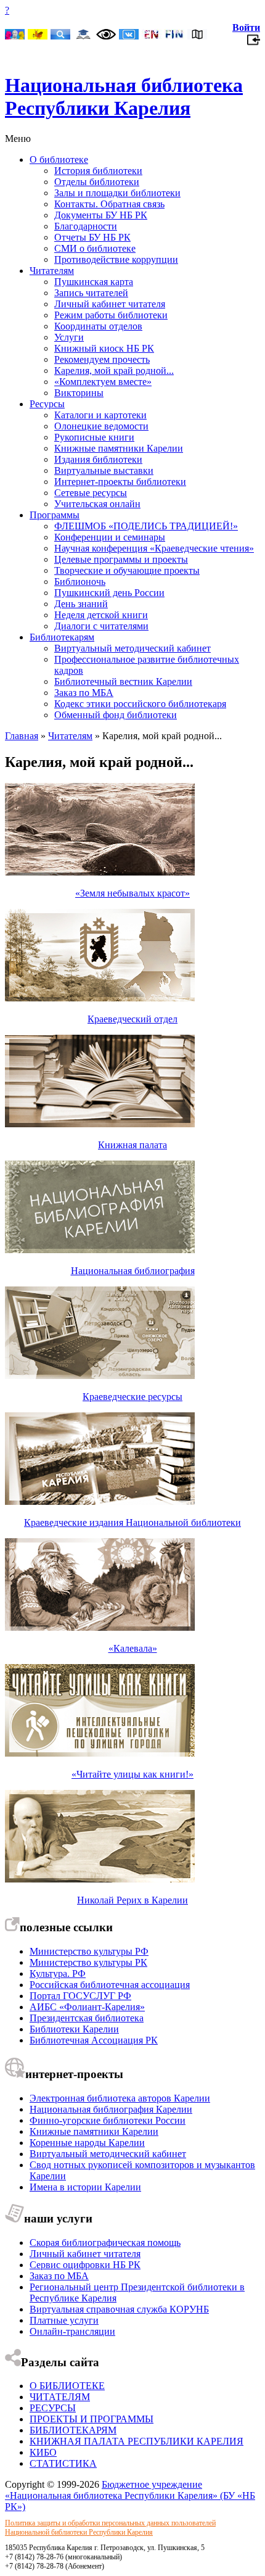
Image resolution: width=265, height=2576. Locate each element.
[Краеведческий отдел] (100, 998)
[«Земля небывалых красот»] (100, 872)
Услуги (69, 337)
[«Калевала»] (100, 1627)
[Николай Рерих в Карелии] (100, 1879)
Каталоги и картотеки (100, 415)
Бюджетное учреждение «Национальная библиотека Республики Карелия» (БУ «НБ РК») (130, 2495)
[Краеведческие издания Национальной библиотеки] (100, 1501)
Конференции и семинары (110, 537)
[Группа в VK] (129, 35)
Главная (22, 736)
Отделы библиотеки (97, 182)
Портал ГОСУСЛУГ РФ (80, 1996)
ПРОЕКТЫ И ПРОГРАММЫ (92, 2419)
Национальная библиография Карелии (111, 2109)
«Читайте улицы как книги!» (132, 1774)
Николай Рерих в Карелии (132, 1900)
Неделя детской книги (101, 615)
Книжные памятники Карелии (119, 448)
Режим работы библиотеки (111, 315)
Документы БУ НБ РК (101, 215)
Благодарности (86, 226)
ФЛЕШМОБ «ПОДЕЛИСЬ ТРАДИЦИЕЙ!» (146, 526)
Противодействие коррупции (116, 259)
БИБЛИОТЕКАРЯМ (73, 2430)
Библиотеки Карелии (74, 2029)
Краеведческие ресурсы (132, 1397)
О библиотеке (59, 159)
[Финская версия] (174, 35)
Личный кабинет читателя (110, 304)
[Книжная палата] (100, 1124)
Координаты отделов (98, 326)
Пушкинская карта (94, 282)
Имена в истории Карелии (85, 2187)
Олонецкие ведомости (101, 426)
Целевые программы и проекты (121, 559)
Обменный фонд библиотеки (116, 715)
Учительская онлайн (97, 504)
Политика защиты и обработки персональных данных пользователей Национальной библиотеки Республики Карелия (110, 2528)
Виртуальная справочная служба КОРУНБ (119, 2309)
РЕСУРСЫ (53, 2408)
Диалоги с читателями (101, 626)
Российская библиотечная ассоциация (110, 1985)
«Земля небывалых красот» (132, 893)
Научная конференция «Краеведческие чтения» (154, 548)
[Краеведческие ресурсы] (100, 1376)
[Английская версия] (152, 35)
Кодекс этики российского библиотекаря (140, 704)
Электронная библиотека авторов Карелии (120, 2098)
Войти (246, 27)
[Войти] (254, 43)
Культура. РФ (58, 1973)
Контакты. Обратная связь (109, 204)
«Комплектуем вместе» (103, 382)
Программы (55, 515)
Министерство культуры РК (88, 1962)
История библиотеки (98, 171)
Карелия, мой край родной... (114, 371)
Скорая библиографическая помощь (105, 2243)
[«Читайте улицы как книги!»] (100, 1753)
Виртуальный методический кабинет (132, 648)
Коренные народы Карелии (87, 2143)
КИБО (43, 2452)
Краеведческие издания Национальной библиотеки (132, 1522)
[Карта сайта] (197, 35)
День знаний (81, 604)
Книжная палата (132, 1145)
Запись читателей (91, 293)
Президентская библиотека (87, 2018)
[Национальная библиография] (100, 1250)
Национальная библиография (133, 1271)
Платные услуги (64, 2320)
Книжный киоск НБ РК (104, 348)
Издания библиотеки (98, 459)
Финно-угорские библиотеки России (108, 2120)
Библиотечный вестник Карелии (123, 681)
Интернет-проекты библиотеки (120, 482)
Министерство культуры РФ (89, 1951)
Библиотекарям (62, 637)
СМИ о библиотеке (95, 248)
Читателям (52, 271)
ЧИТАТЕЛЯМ (60, 2397)
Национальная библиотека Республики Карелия (124, 97)
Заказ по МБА (84, 693)
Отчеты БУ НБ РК (92, 237)
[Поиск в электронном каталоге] (60, 35)
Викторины (79, 393)
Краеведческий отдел (132, 1019)
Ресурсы (47, 404)
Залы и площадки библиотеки (117, 193)
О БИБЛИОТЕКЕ (67, 2386)
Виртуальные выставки (104, 470)
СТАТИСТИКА (63, 2463)
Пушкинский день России (109, 593)
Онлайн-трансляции (72, 2331)
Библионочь (80, 582)
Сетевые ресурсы (91, 493)
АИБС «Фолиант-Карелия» (87, 2007)
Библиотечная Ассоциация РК (94, 2040)
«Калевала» (133, 1648)
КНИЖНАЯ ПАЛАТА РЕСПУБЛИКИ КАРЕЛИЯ (137, 2441)
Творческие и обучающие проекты (127, 570)
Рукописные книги (94, 437)
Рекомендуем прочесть (102, 359)
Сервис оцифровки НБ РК (85, 2265)
